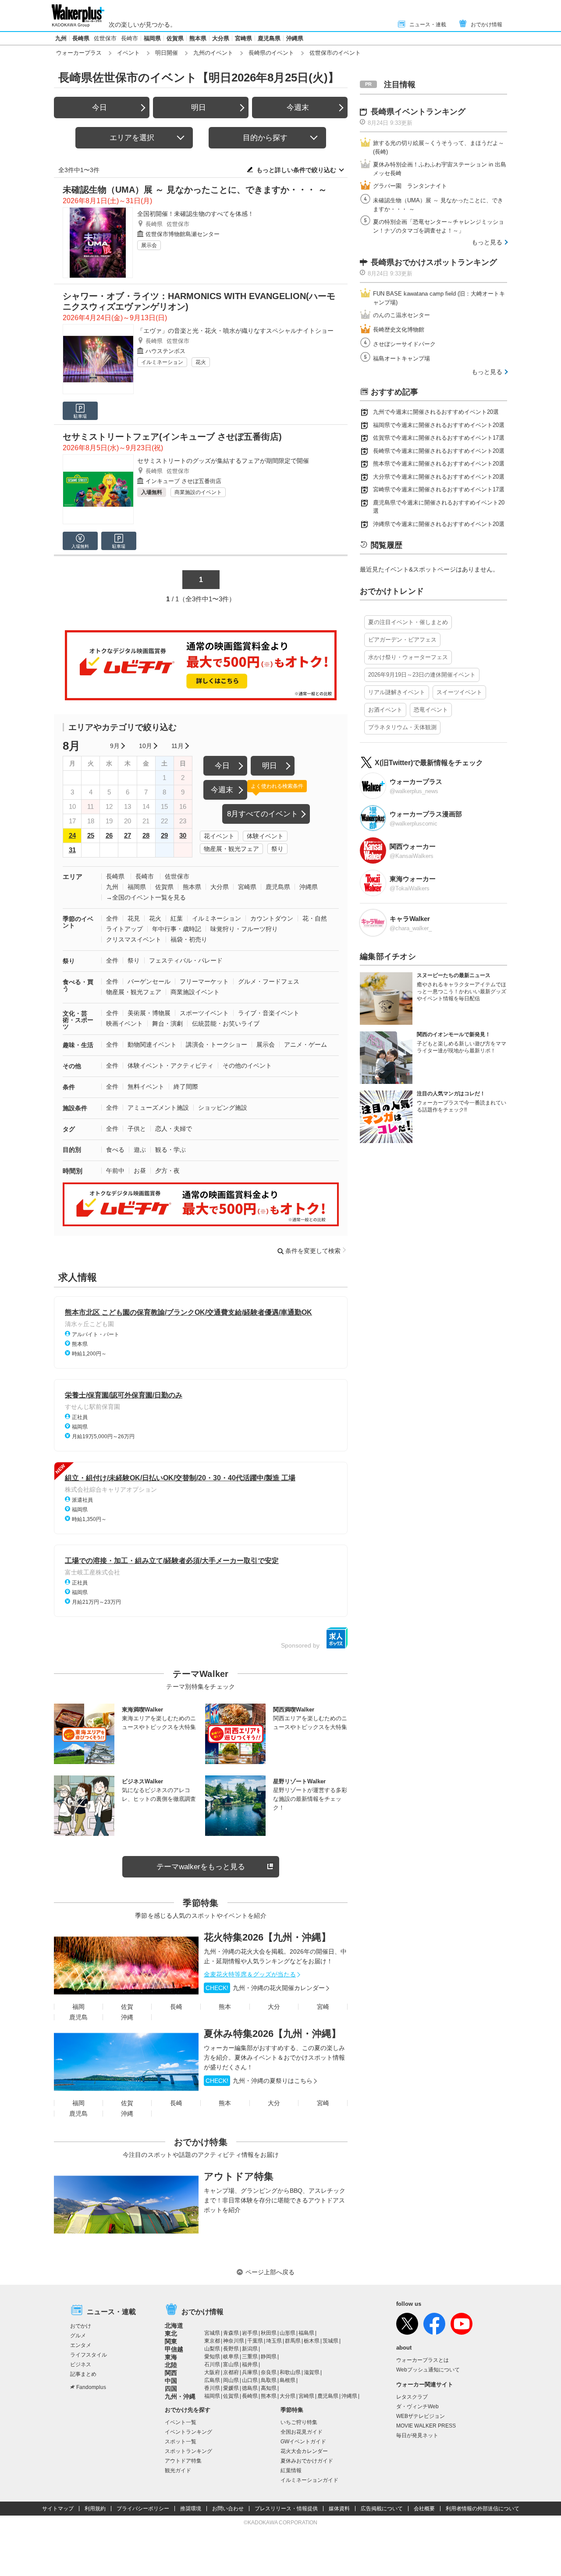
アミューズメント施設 (158, 1108)
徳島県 (250, 2388)
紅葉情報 (291, 2470)
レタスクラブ (412, 2397)
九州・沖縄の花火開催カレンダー (265, 1988)
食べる (115, 1150)
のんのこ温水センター (401, 315)
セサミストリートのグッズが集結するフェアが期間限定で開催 (223, 461)
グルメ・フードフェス (269, 981)
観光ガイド (178, 2470)
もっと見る (487, 242)
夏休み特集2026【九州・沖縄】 (272, 2034)
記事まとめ (83, 2374)
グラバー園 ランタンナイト (410, 186)
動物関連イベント (152, 1045)
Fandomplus (91, 2387)
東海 (171, 2357)
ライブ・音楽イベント (269, 1013)
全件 (112, 918)
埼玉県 (274, 2341)
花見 (134, 918)
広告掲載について (382, 2509)
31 (72, 850)
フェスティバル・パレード (186, 960)
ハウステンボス (165, 351)
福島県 (306, 2333)
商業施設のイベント (198, 492)
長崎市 (130, 38)
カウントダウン (272, 918)
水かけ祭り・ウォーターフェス (408, 657)
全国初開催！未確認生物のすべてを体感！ (195, 214)
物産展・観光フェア (231, 849)
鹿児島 (78, 2017)
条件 (69, 1087)
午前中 (115, 1171)
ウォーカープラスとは (423, 2360)
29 (164, 835)
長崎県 (81, 38)
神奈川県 (234, 2341)
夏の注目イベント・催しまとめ (408, 622)
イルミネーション (162, 362)
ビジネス (81, 2364)
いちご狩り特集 (299, 2422)
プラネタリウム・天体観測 (402, 727)
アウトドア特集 (239, 2176)
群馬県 (293, 2341)
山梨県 (212, 2349)
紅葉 (177, 918)
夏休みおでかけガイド (307, 2461)
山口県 (250, 2380)
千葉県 (255, 2341)
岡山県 (231, 2380)
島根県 (288, 2380)
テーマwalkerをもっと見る (201, 1867)
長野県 (231, 2349)
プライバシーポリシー (143, 2509)
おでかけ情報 (486, 25)
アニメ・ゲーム (305, 1045)
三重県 (250, 2357)
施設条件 (75, 1108)
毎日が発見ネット (417, 2435)
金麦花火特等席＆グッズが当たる (250, 1974)
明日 (199, 108)
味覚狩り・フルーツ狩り (244, 929)
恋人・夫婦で (174, 1129)
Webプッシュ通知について (428, 2370)
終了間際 (186, 1087)
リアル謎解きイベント (397, 692)
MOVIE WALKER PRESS (426, 2426)
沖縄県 (295, 38)
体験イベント (265, 836)
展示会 (149, 245)
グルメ (78, 2336)
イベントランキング (188, 2432)
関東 (171, 2341)
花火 (201, 362)
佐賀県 (175, 38)
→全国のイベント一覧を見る (146, 897)
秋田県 (269, 2333)
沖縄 (127, 2017)
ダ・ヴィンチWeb (417, 2407)
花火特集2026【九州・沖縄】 (267, 1937)
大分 (274, 2007)
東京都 (212, 2341)
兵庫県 (250, 2372)
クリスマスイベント (134, 939)
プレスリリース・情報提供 (286, 2509)
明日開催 (167, 53)
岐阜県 (231, 2357)
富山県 (231, 2364)
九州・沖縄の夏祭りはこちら (259, 2081)
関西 (171, 2373)
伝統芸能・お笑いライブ (226, 1023)
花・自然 (315, 918)
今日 (99, 108)
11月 (178, 746)
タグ (69, 1129)
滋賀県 (312, 2372)
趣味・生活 (78, 1045)
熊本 (225, 2007)
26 (109, 835)
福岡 (78, 2007)
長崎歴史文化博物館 (399, 330)
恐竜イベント (431, 710)
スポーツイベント (204, 1013)
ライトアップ (124, 929)
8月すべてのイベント (263, 814)
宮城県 (212, 2333)
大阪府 (212, 2372)
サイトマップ (58, 2509)
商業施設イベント (195, 992)
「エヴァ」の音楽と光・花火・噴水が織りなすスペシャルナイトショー (235, 331)
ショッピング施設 (223, 1108)
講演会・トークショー (217, 1045)
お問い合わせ (228, 2509)
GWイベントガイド (303, 2442)
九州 (61, 38)
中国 (171, 2381)
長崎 (176, 2007)
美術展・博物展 (149, 1013)
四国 (171, 2389)
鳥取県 (269, 2380)
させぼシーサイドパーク (404, 344)
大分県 (221, 38)
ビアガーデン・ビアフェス (402, 640)
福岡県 (152, 38)
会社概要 (424, 2509)
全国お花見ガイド (302, 2432)
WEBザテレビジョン (421, 2416)
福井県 (250, 2364)
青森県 (231, 2333)
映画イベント (124, 1023)
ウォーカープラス (79, 53)
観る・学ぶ (170, 1150)
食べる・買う (78, 985)
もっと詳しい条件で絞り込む (296, 170)
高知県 (269, 2388)
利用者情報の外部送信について (483, 2509)
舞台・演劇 (167, 1023)
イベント (128, 53)
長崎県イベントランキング (418, 112)
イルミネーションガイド (309, 2480)
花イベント (219, 836)
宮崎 (323, 2007)
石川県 (212, 2364)
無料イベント (146, 1087)
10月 (146, 746)
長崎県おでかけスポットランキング (434, 262)
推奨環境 (191, 2509)
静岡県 (269, 2357)
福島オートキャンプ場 (401, 358)
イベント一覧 (181, 2422)
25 (91, 835)
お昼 (140, 1171)
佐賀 (127, 2007)
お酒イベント (385, 710)
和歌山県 (290, 2372)
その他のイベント (247, 1066)
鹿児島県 (269, 38)
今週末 (298, 108)
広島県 (212, 2380)
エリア (73, 877)
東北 (171, 2333)
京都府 (231, 2372)
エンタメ (81, 2345)
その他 (72, 1066)
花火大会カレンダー (304, 2451)
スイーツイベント (459, 692)
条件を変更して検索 (313, 1251)
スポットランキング (188, 2451)
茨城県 (330, 2341)
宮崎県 (243, 38)
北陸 (171, 2365)
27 (128, 835)
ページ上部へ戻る (270, 2272)
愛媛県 (231, 2388)
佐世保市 (105, 38)
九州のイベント (213, 53)
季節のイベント (78, 922)
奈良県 (269, 2372)
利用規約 (95, 2509)
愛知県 (212, 2357)
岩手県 (250, 2333)
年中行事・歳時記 (177, 929)
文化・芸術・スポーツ (78, 1020)
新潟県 (250, 2349)
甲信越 (174, 2349)
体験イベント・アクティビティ (170, 1066)
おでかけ (81, 2326)
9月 (115, 746)
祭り (277, 849)
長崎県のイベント (271, 53)
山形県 (288, 2333)
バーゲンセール (149, 981)
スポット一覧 (181, 2442)
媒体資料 (339, 2509)
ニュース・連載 (428, 25)
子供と (137, 1129)
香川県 (212, 2388)
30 (183, 835)
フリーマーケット (204, 981)
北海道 (174, 2325)
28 (146, 835)
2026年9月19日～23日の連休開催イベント (422, 675)
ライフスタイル (89, 2355)
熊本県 (198, 38)
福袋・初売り (189, 939)
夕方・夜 (167, 1171)
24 (72, 835)
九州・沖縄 (180, 2396)
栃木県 (312, 2341)
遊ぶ (140, 1150)
